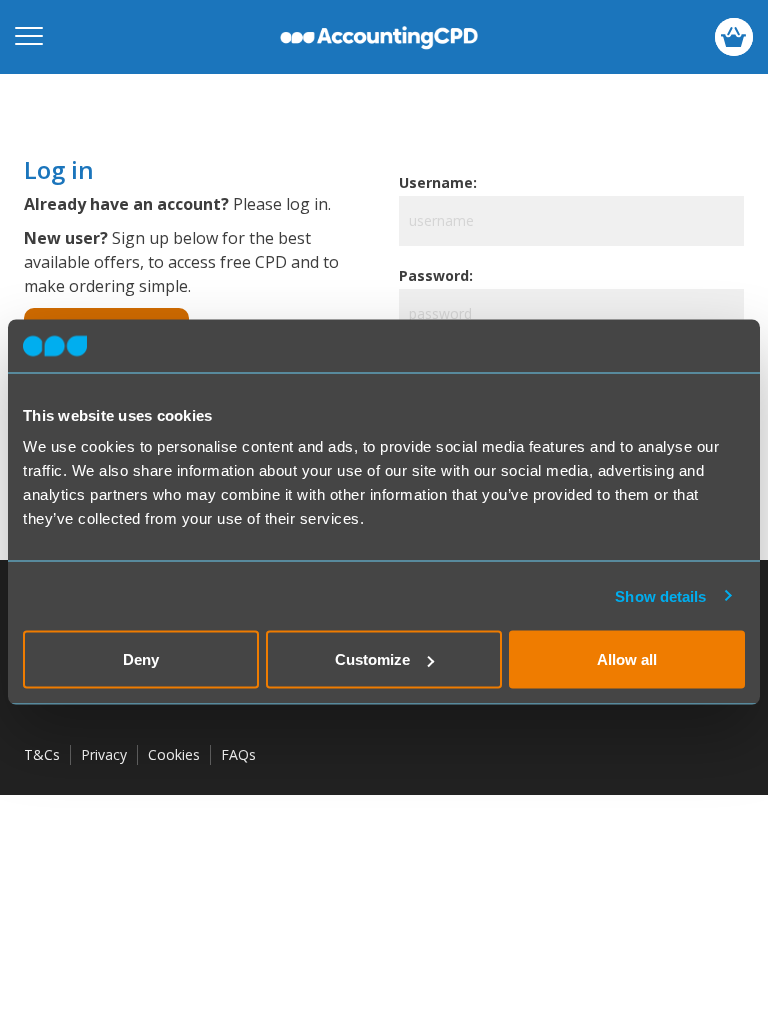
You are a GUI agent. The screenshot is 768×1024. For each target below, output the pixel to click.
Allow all (627, 659)
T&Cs (42, 754)
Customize (372, 659)
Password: (436, 275)
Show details (660, 595)
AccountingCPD (379, 37)
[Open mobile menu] (29, 37)
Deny (141, 659)
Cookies (174, 754)
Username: (438, 182)
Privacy (104, 754)
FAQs (238, 754)
